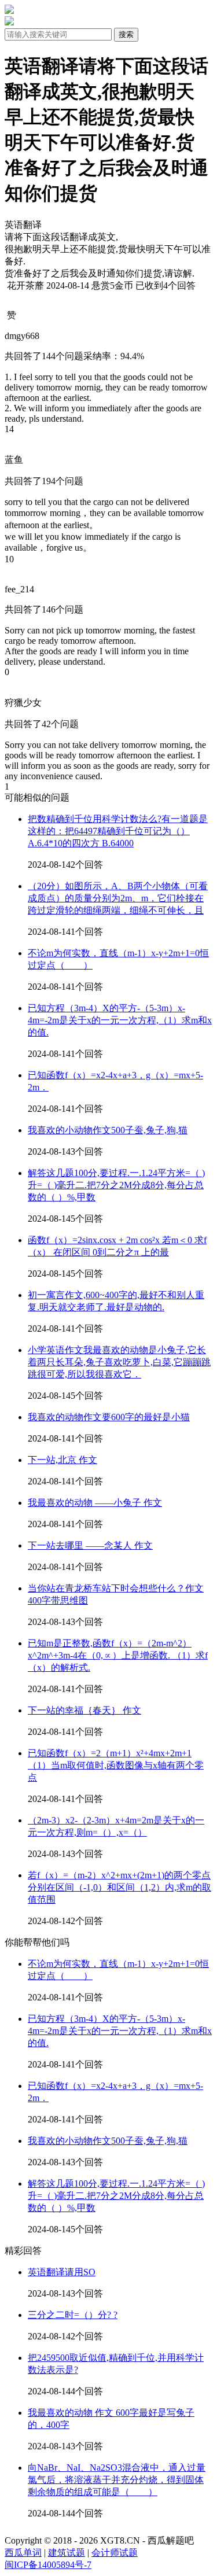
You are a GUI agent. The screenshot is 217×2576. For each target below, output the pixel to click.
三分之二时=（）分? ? (73, 2315)
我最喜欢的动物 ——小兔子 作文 (95, 1503)
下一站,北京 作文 (62, 1460)
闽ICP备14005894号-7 (48, 2565)
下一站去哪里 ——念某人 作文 (90, 1545)
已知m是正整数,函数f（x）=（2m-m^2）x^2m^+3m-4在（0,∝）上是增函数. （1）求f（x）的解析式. (118, 1655)
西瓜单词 (23, 2553)
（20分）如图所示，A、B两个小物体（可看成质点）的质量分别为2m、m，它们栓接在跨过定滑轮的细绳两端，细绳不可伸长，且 (118, 898)
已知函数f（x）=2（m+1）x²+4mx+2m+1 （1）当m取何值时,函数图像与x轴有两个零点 (116, 1765)
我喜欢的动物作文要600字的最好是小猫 (109, 1417)
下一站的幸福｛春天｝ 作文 (84, 1710)
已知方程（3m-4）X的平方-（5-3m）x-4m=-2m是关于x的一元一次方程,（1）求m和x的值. (120, 1020)
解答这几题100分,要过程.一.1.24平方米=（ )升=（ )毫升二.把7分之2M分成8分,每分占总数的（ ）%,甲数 (116, 1185)
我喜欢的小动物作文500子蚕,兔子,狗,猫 (108, 1130)
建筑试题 (67, 2553)
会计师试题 (115, 2553)
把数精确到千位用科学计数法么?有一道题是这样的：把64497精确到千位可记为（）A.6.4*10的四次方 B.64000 (118, 831)
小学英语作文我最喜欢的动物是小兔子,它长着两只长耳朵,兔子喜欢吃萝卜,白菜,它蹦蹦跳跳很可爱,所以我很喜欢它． (119, 1362)
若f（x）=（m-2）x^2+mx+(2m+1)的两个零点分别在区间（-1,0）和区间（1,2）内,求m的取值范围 (119, 1887)
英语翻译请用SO (62, 2272)
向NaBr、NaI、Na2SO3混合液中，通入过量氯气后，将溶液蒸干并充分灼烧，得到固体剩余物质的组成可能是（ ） (117, 2480)
